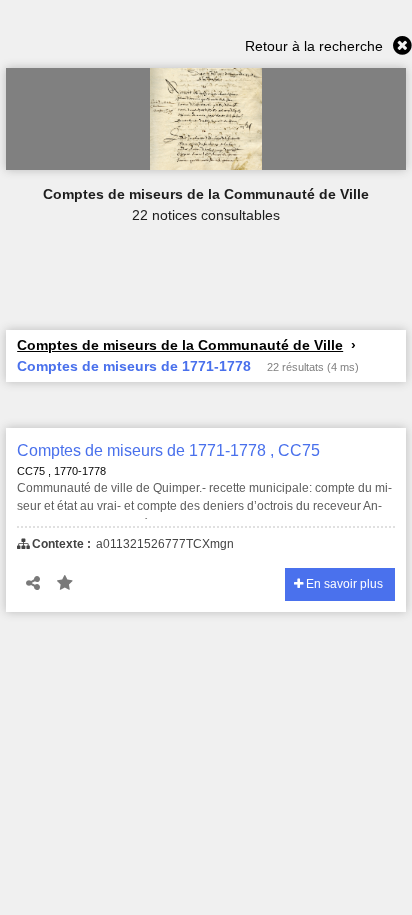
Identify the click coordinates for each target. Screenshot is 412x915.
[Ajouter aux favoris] (65, 584)
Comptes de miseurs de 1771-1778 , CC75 (168, 450)
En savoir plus (343, 584)
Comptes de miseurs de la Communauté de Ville (180, 345)
